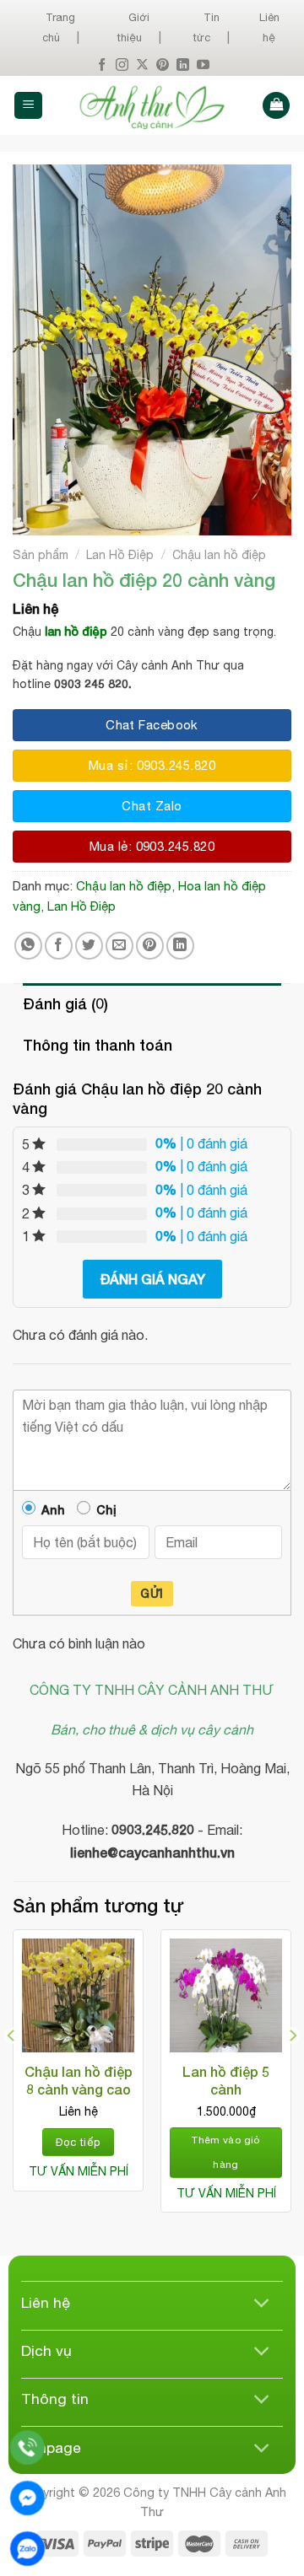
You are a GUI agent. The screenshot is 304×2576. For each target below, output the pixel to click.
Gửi (152, 1593)
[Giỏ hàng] (276, 106)
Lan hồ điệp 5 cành (226, 2080)
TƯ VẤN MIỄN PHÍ (79, 2171)
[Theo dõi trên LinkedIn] (183, 65)
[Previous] (12, 2069)
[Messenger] (27, 2498)
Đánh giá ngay (152, 1279)
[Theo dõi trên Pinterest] (163, 65)
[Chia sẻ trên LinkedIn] (180, 946)
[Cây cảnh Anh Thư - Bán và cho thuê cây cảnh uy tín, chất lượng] (152, 105)
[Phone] (27, 2447)
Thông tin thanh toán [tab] (98, 1045)
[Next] (292, 2069)
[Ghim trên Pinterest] (150, 946)
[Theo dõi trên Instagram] (122, 65)
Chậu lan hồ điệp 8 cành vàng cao (79, 2080)
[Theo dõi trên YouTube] (203, 65)
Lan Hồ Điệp (120, 555)
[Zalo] (27, 2549)
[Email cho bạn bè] (119, 946)
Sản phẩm (41, 555)
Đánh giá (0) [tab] (65, 1003)
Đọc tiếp (78, 2142)
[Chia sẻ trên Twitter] (89, 946)
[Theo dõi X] (142, 65)
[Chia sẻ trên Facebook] (59, 946)
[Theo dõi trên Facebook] (102, 65)
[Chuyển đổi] (262, 2304)
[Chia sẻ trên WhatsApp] (28, 946)
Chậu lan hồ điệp (219, 555)
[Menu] (28, 106)
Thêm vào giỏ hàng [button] (225, 2152)
